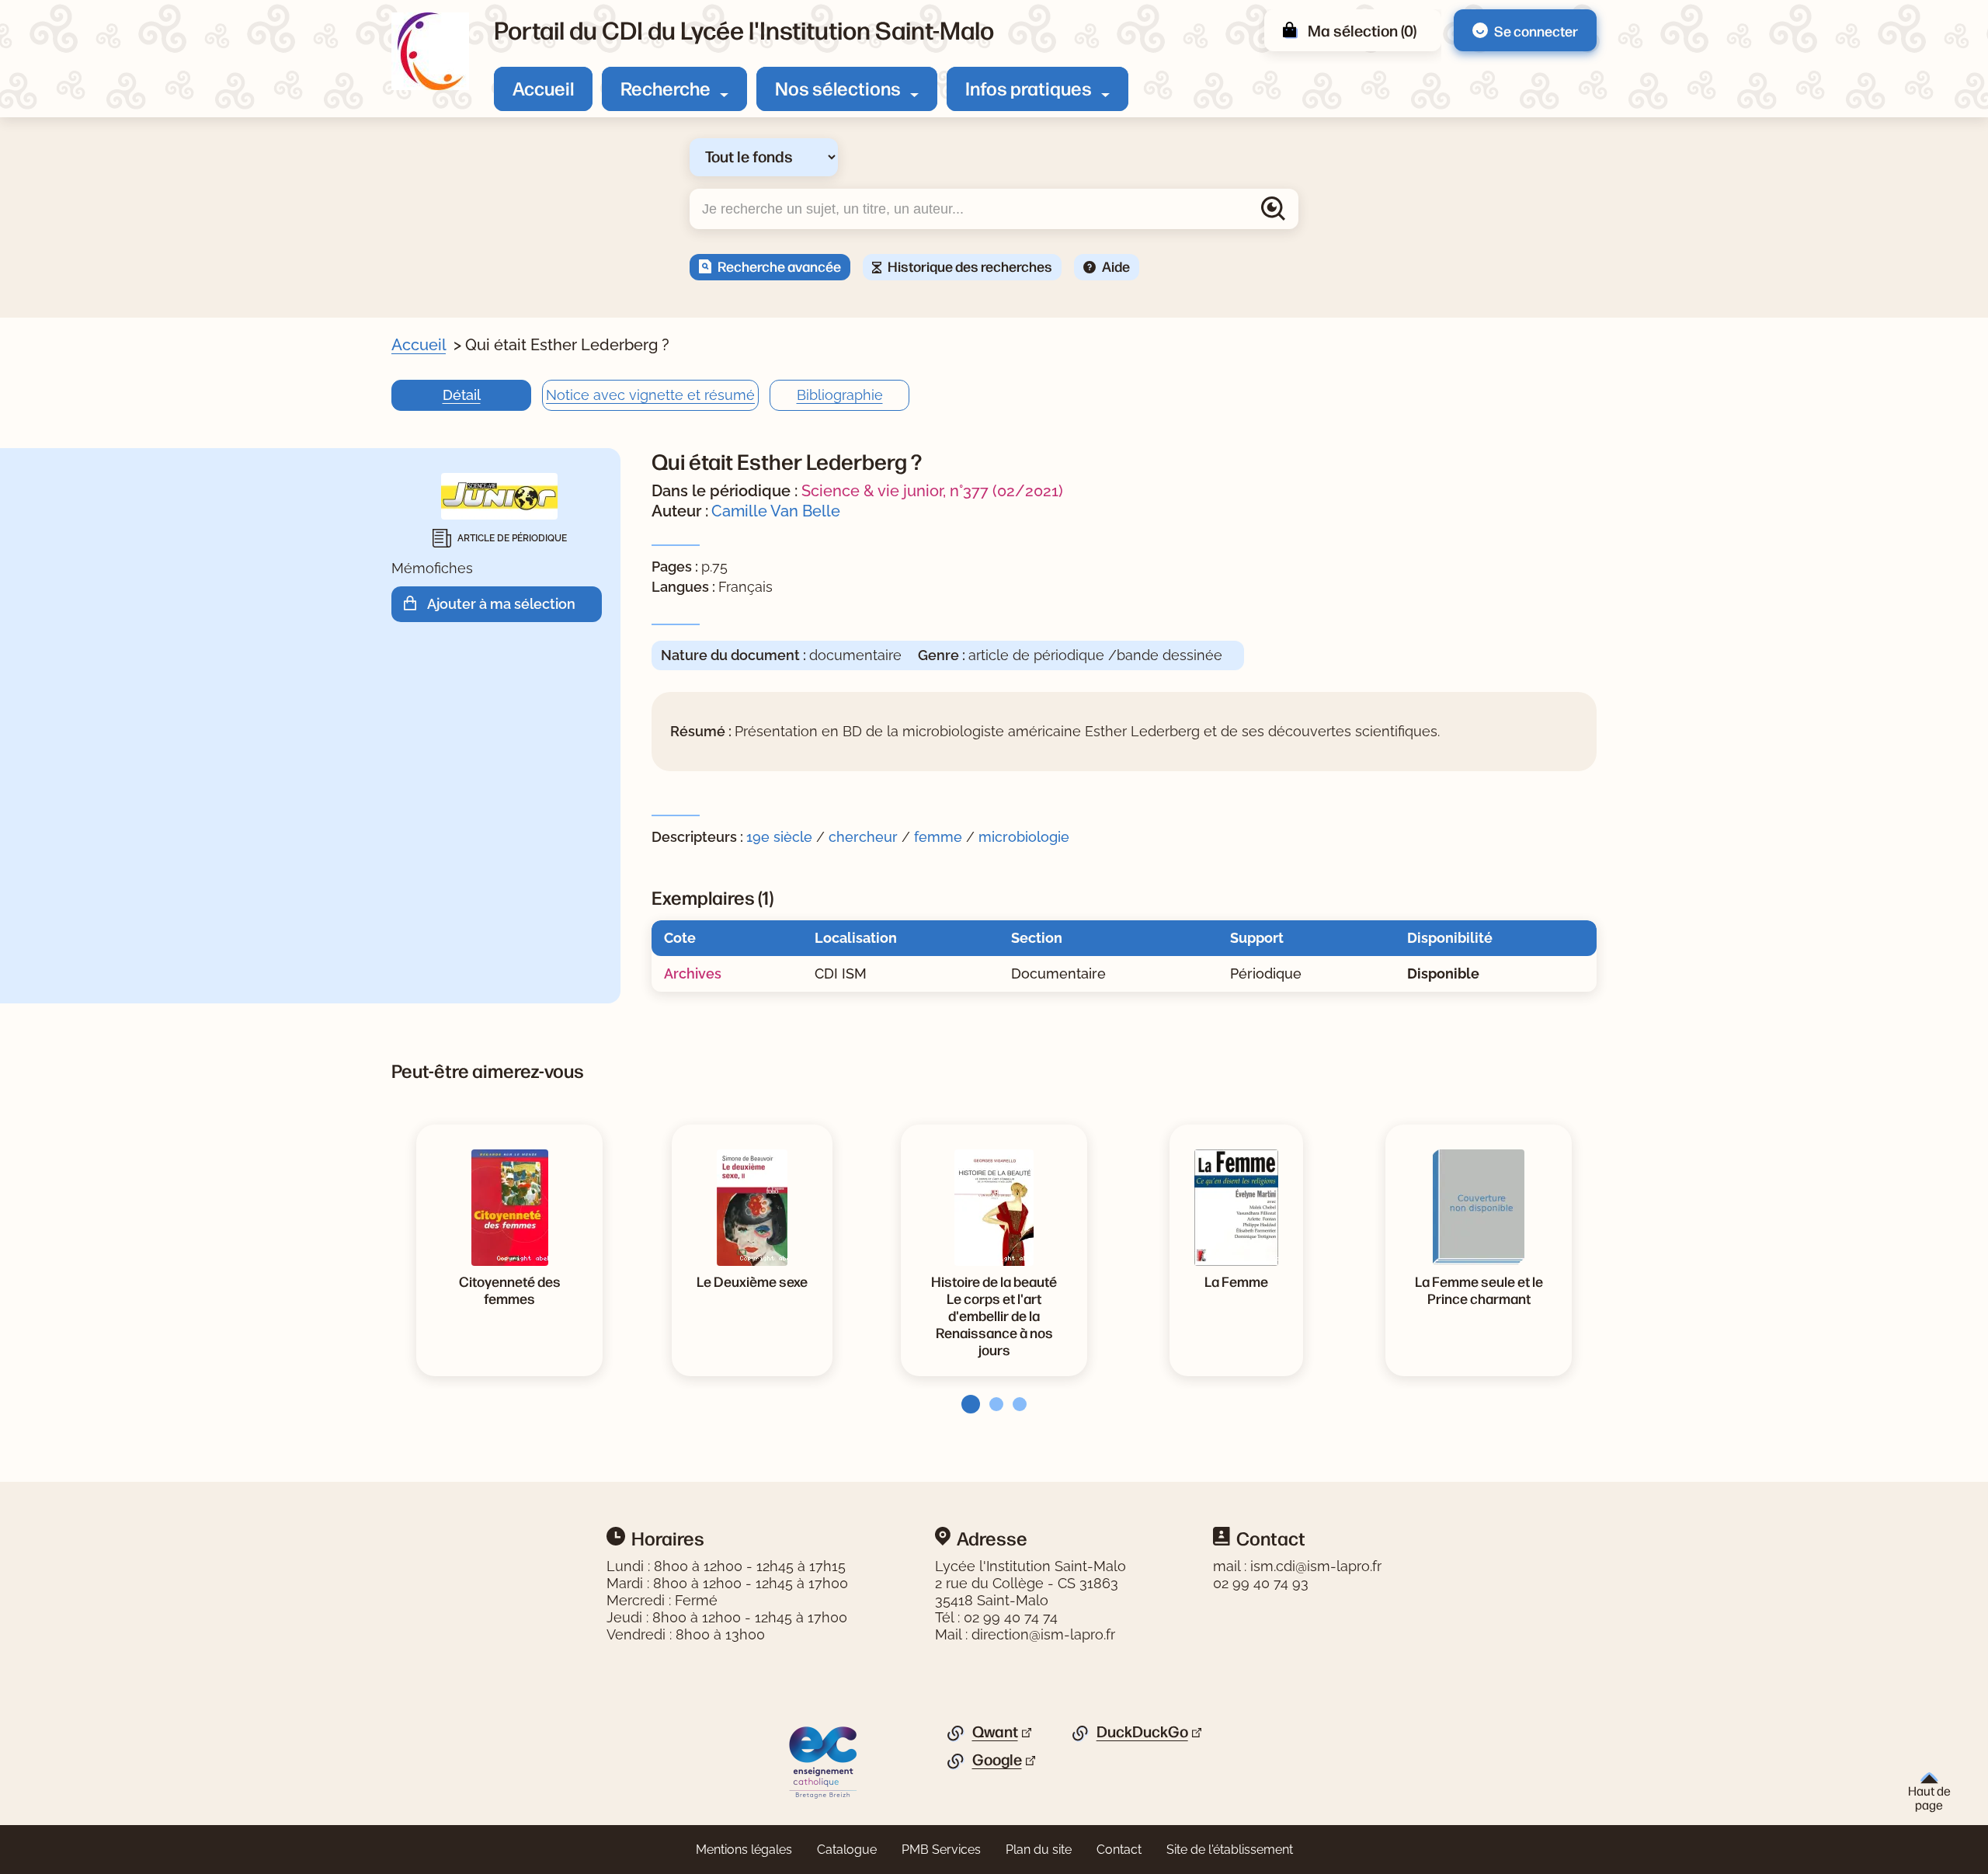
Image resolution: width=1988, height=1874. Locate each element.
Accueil (543, 88)
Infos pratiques (1029, 88)
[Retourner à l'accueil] (430, 51)
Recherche (666, 88)
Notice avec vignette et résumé (650, 395)
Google (997, 1760)
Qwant (995, 1732)
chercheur (863, 837)
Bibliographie (840, 395)
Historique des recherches (970, 266)
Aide (1116, 266)
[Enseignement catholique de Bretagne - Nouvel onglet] (824, 1761)
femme (938, 837)
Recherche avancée (779, 266)
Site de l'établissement (1230, 1850)
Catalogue (847, 1850)
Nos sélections (838, 88)
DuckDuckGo (1142, 1732)
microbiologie (1024, 837)
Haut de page (1929, 1797)
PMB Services (941, 1850)
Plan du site (1039, 1850)
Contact (1119, 1850)
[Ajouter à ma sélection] (415, 604)
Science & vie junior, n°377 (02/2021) (932, 491)
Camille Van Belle (776, 511)
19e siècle (779, 837)
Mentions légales (744, 1850)
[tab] (966, 1404)
